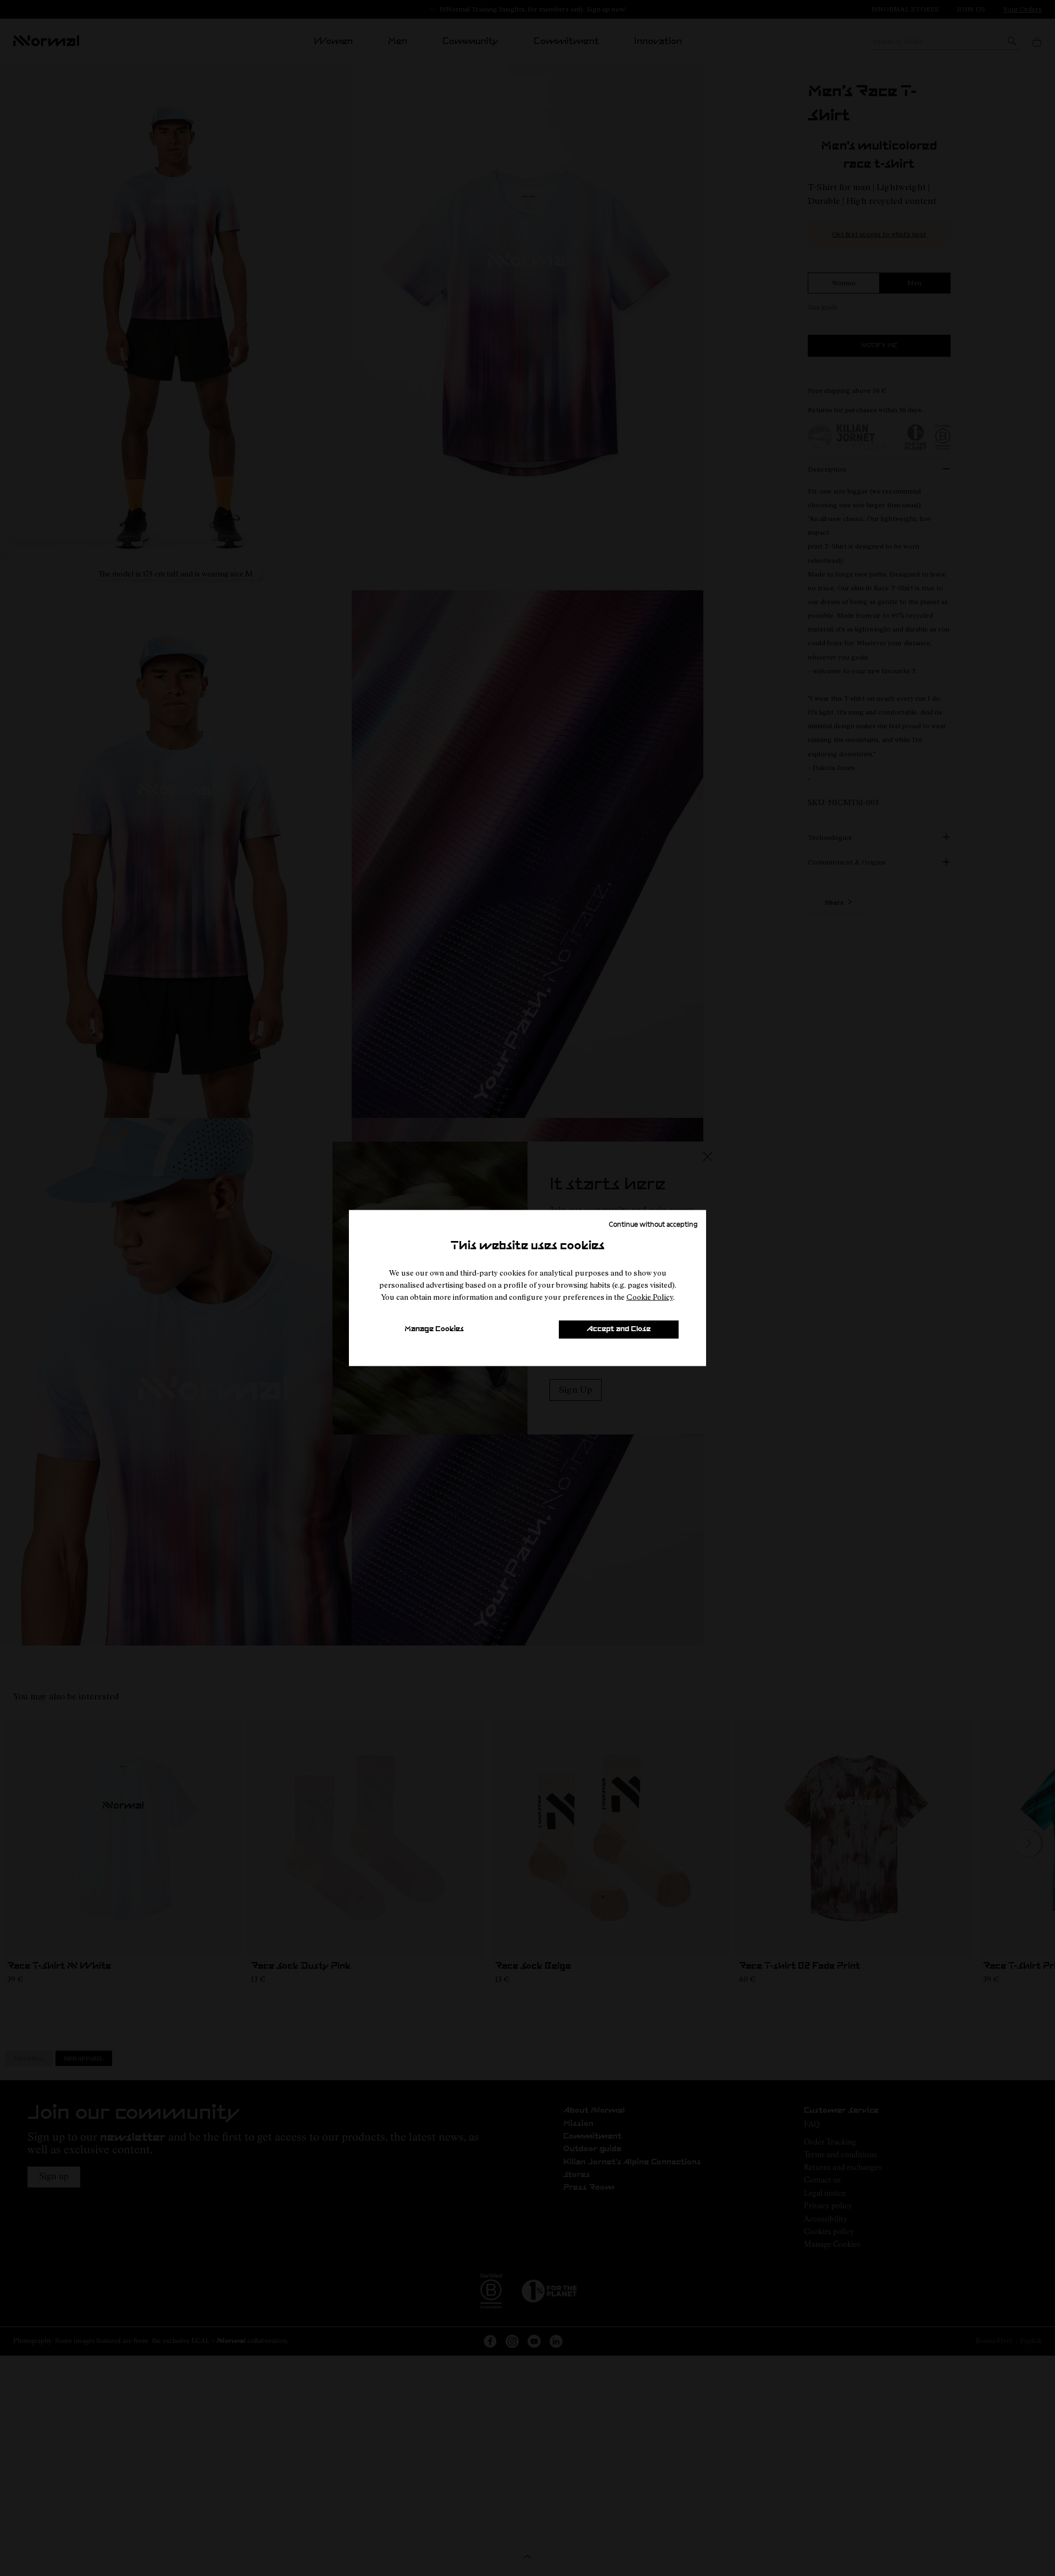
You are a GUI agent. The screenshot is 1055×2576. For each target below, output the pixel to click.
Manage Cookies (434, 1329)
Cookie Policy (650, 1297)
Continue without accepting (653, 1223)
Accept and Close (619, 1329)
